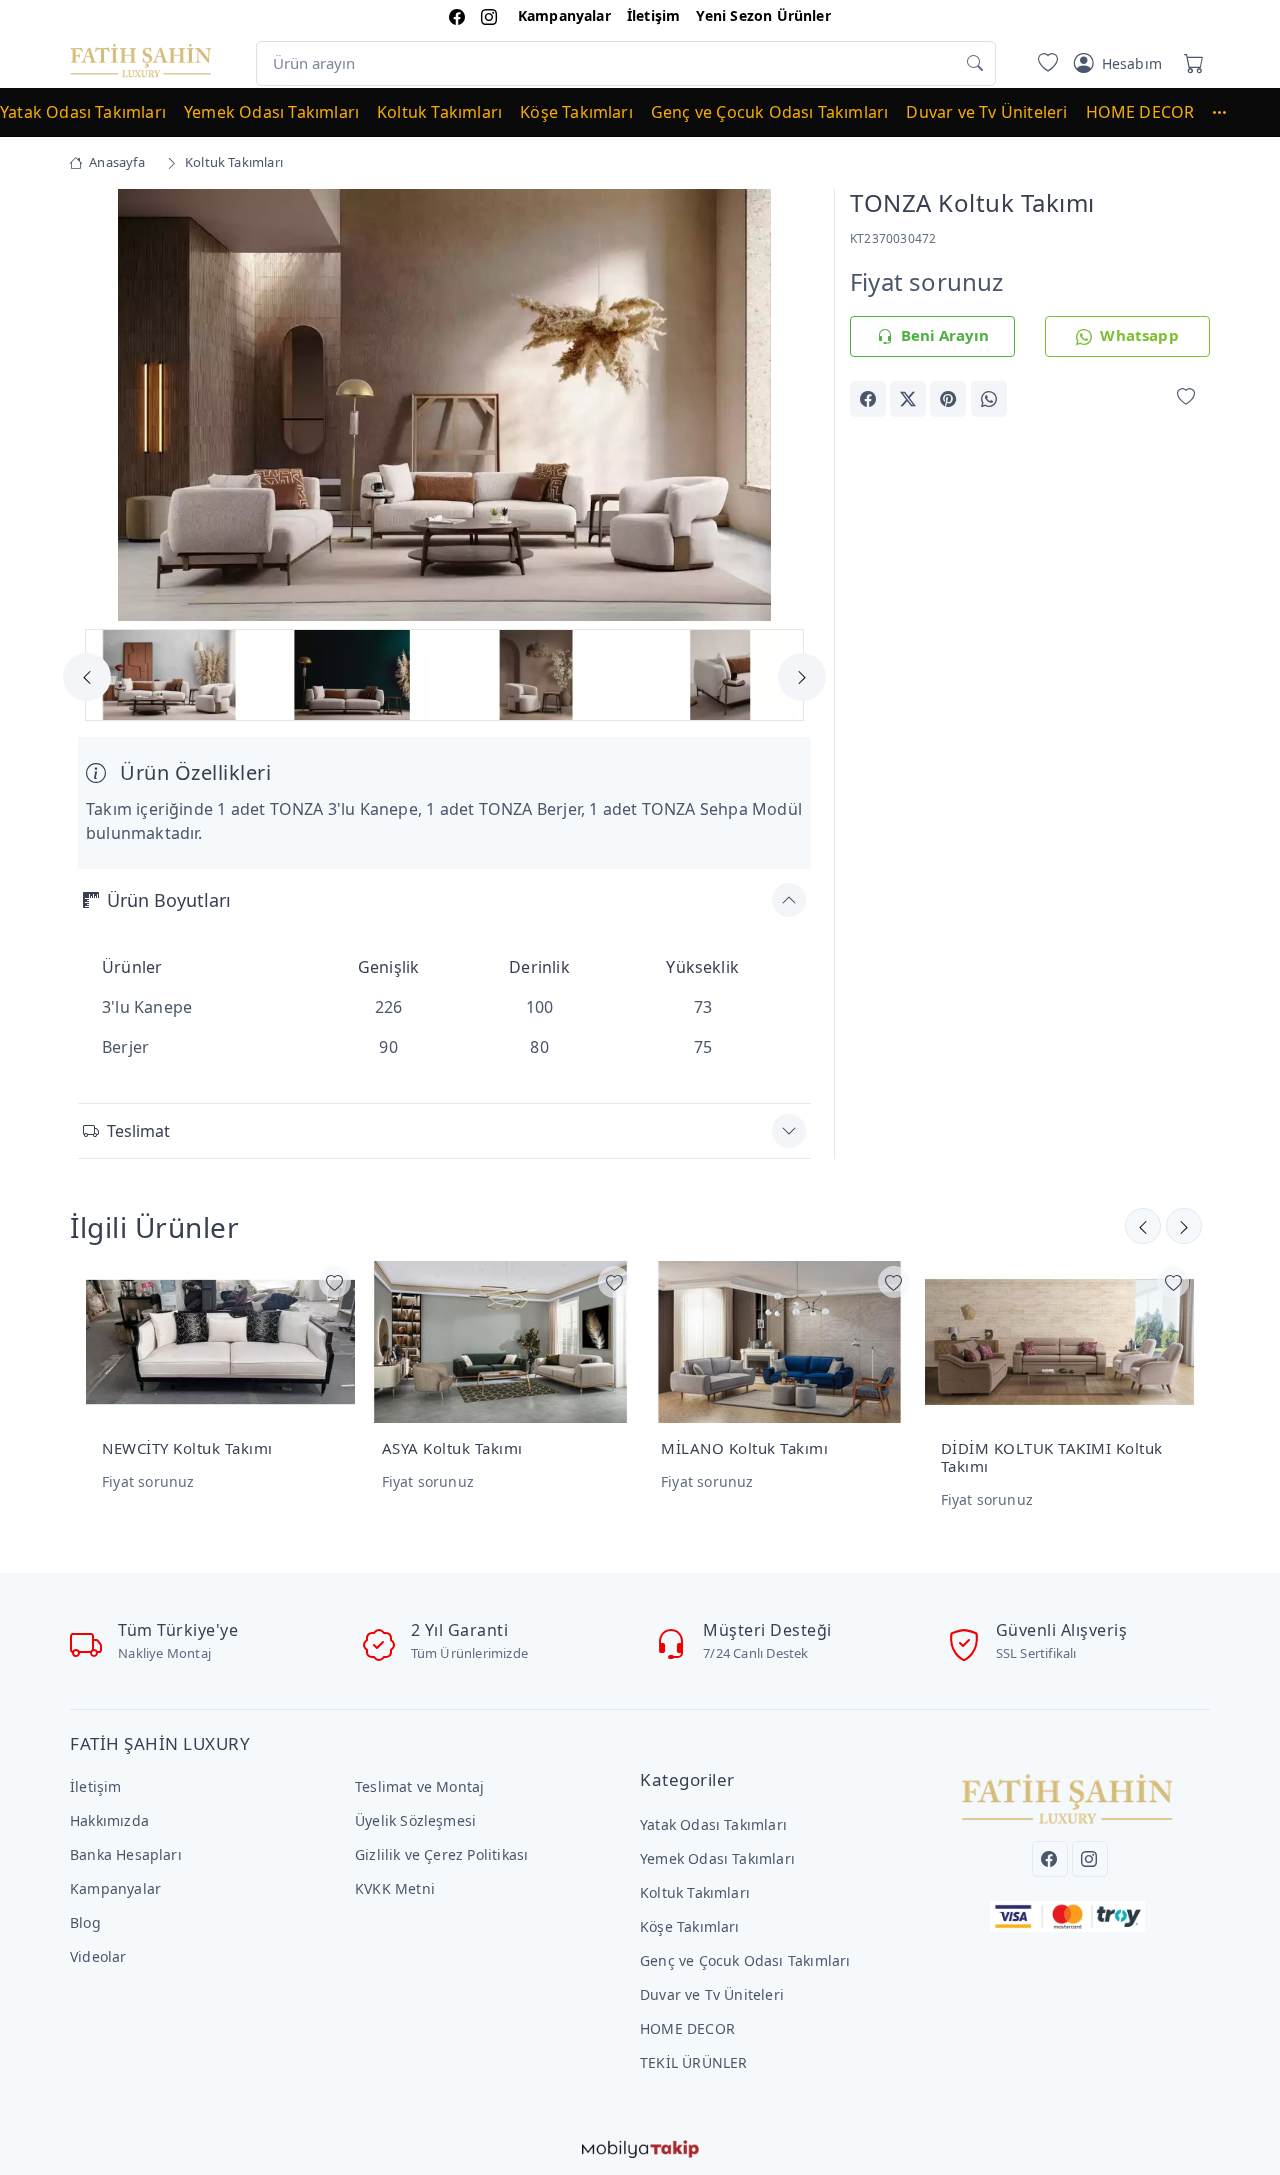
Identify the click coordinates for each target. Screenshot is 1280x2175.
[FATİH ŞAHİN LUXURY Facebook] (457, 15)
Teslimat (138, 1131)
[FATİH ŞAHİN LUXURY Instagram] (489, 15)
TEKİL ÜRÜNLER (694, 2062)
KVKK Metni (395, 1888)
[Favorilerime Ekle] (1186, 397)
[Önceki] (1184, 1226)
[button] (1229, 112)
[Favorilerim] (1044, 63)
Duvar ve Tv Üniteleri (986, 112)
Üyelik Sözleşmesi (415, 1820)
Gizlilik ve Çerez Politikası (441, 1854)
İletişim (654, 15)
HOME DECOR (1140, 112)
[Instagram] (1090, 1859)
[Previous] (103, 407)
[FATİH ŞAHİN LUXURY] (141, 59)
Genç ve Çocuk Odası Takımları (770, 112)
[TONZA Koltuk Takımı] (444, 404)
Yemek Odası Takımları (271, 112)
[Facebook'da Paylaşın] (868, 399)
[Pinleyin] (948, 399)
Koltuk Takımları (439, 112)
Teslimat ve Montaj (419, 1786)
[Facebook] (1050, 1859)
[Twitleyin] (908, 399)
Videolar (98, 1956)
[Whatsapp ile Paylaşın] (989, 399)
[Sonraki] (1143, 1226)
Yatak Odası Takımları (83, 112)
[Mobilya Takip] (640, 2147)
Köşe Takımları (576, 112)
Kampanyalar (564, 15)
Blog (85, 1922)
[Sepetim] (1190, 63)
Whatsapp (1139, 335)
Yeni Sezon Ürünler (763, 15)
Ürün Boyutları (169, 900)
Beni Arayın (945, 335)
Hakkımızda (109, 1820)
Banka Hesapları (126, 1854)
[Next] (786, 407)
